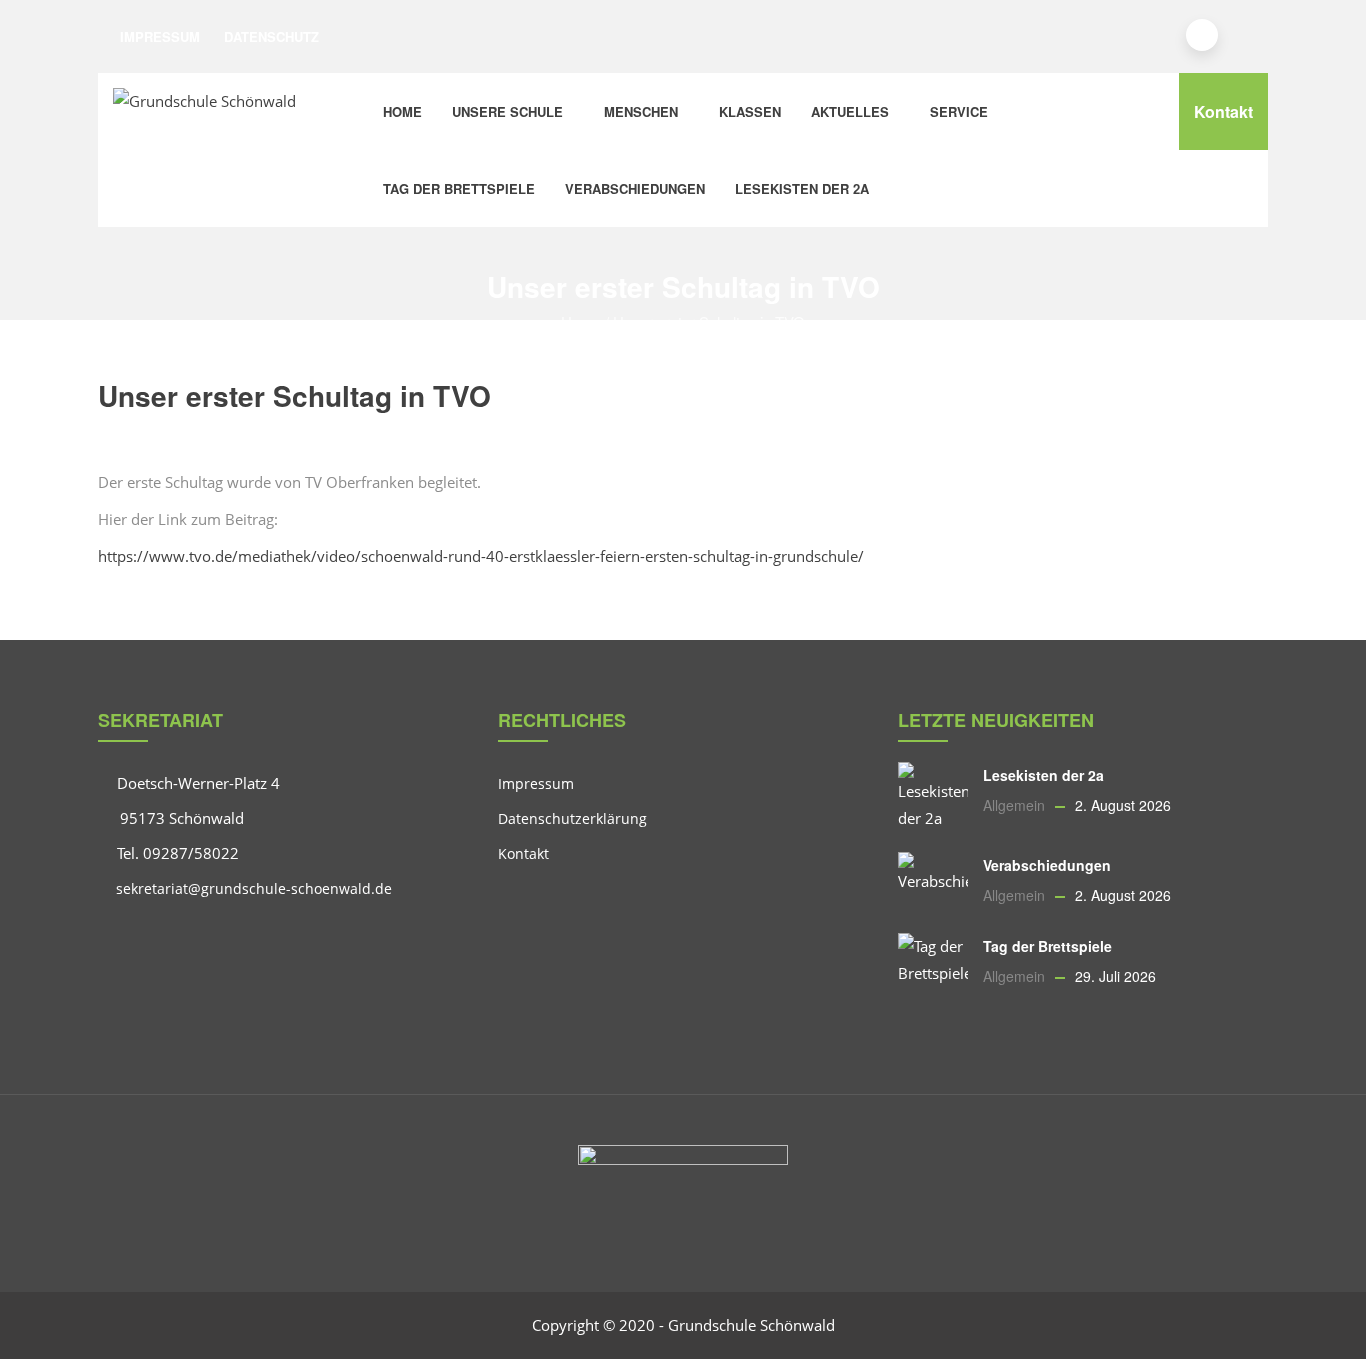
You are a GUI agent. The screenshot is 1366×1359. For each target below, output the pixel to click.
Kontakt (1223, 111)
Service (959, 111)
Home (402, 111)
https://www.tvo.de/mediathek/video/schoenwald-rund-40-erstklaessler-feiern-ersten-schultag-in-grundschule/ (481, 556)
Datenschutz (271, 36)
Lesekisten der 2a (802, 188)
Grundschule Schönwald (751, 1325)
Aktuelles (850, 111)
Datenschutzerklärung (572, 818)
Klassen (750, 111)
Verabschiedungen (635, 188)
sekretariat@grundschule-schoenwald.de (252, 888)
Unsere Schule (507, 111)
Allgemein (1014, 805)
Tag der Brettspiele (459, 188)
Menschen (641, 111)
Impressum (160, 36)
